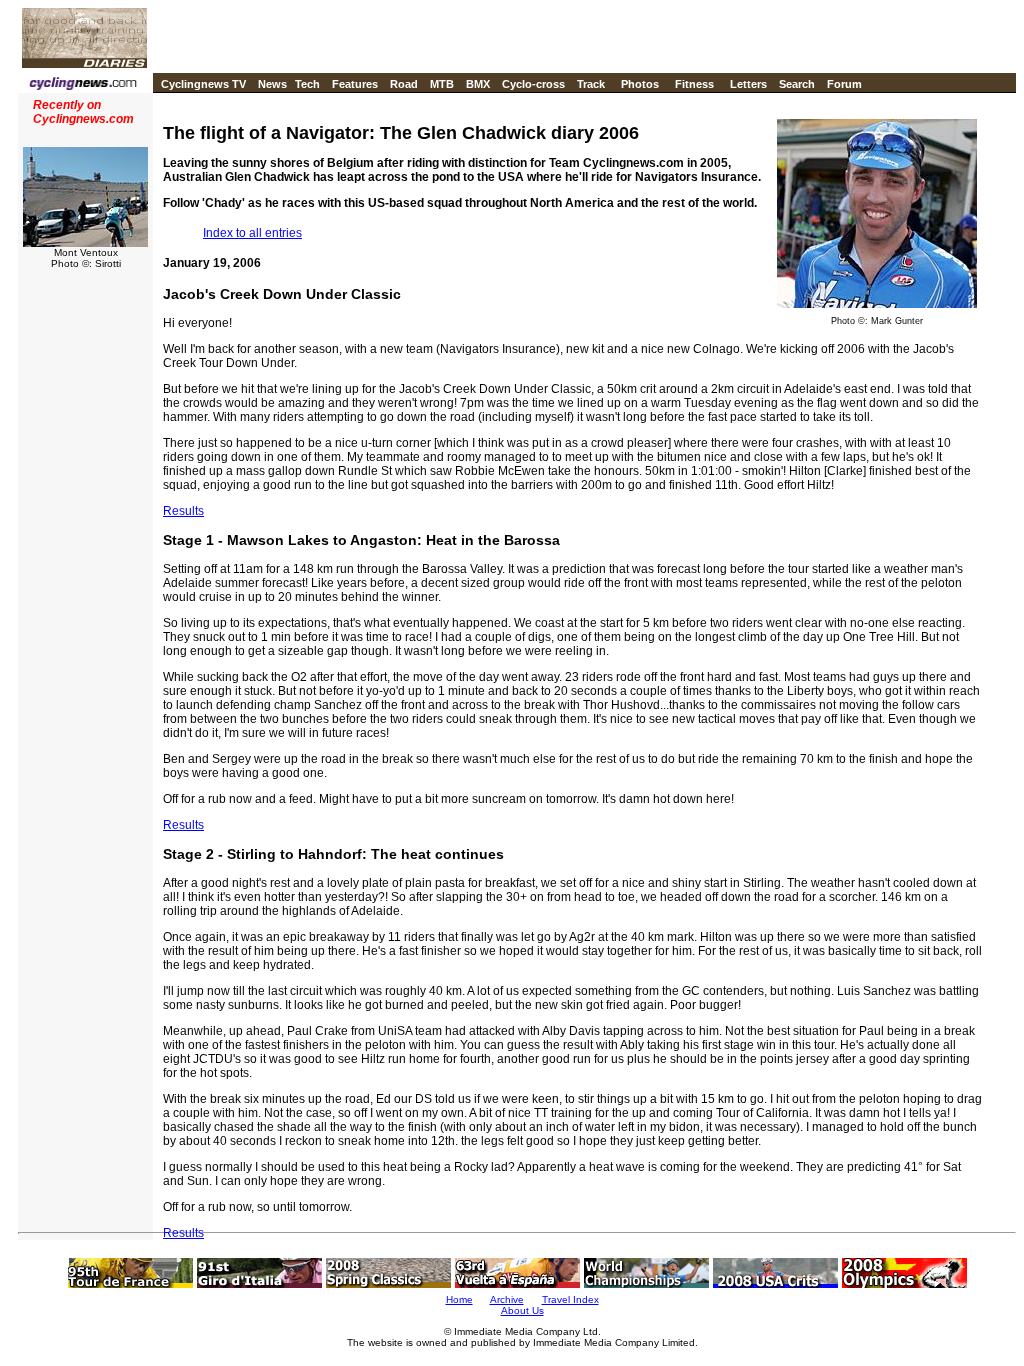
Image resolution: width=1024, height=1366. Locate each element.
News (272, 84)
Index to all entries (252, 233)
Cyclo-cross (533, 84)
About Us (522, 1310)
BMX (478, 84)
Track (591, 84)
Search (797, 84)
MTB (442, 84)
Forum (844, 84)
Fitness (694, 84)
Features (355, 84)
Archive (507, 1299)
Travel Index (570, 1299)
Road (404, 84)
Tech (307, 84)
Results (183, 511)
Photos (640, 84)
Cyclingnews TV (203, 84)
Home (459, 1299)
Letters (748, 84)
